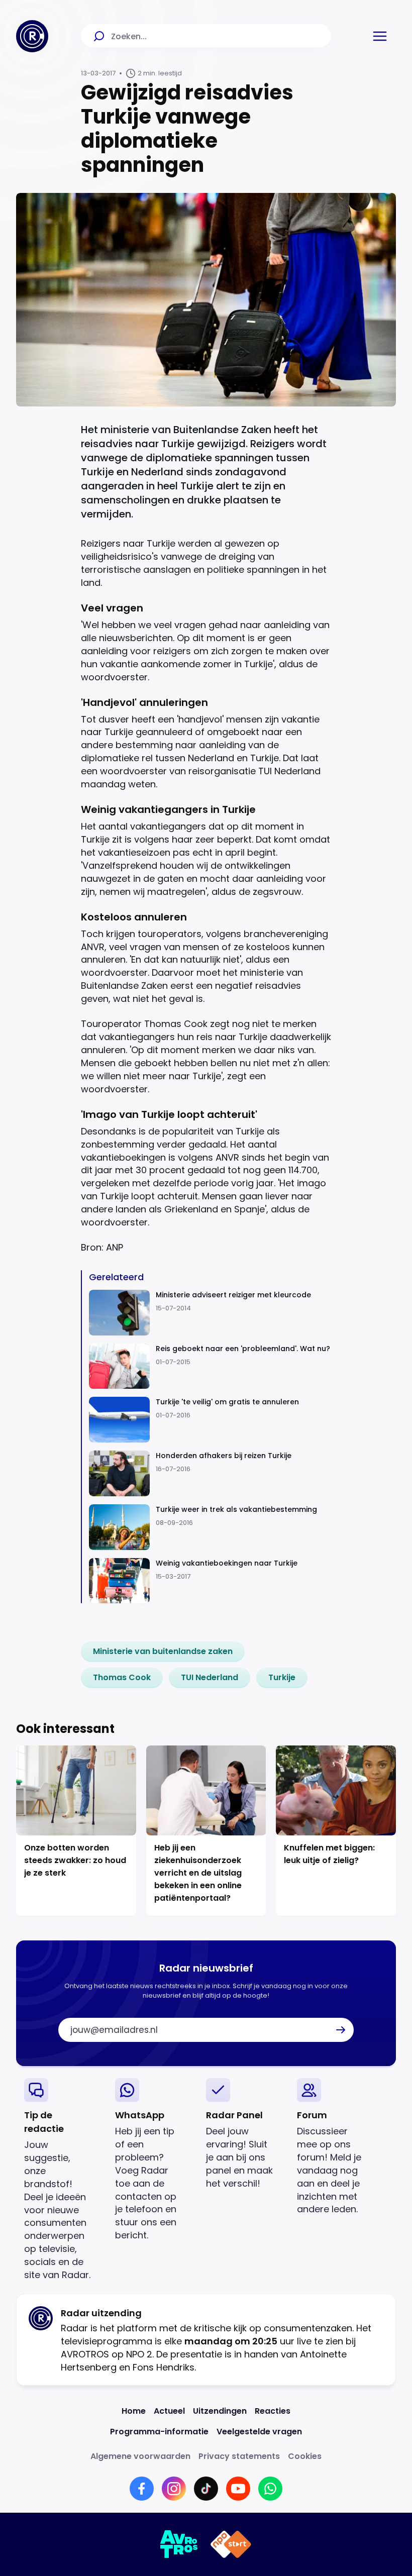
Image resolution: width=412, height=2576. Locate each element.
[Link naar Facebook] (142, 2489)
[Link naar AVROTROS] (179, 2544)
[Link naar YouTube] (238, 2489)
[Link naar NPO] (231, 2544)
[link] (163, 1652)
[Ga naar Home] (32, 36)
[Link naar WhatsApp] (270, 2489)
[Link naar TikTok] (206, 2489)
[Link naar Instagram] (174, 2489)
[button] (380, 36)
